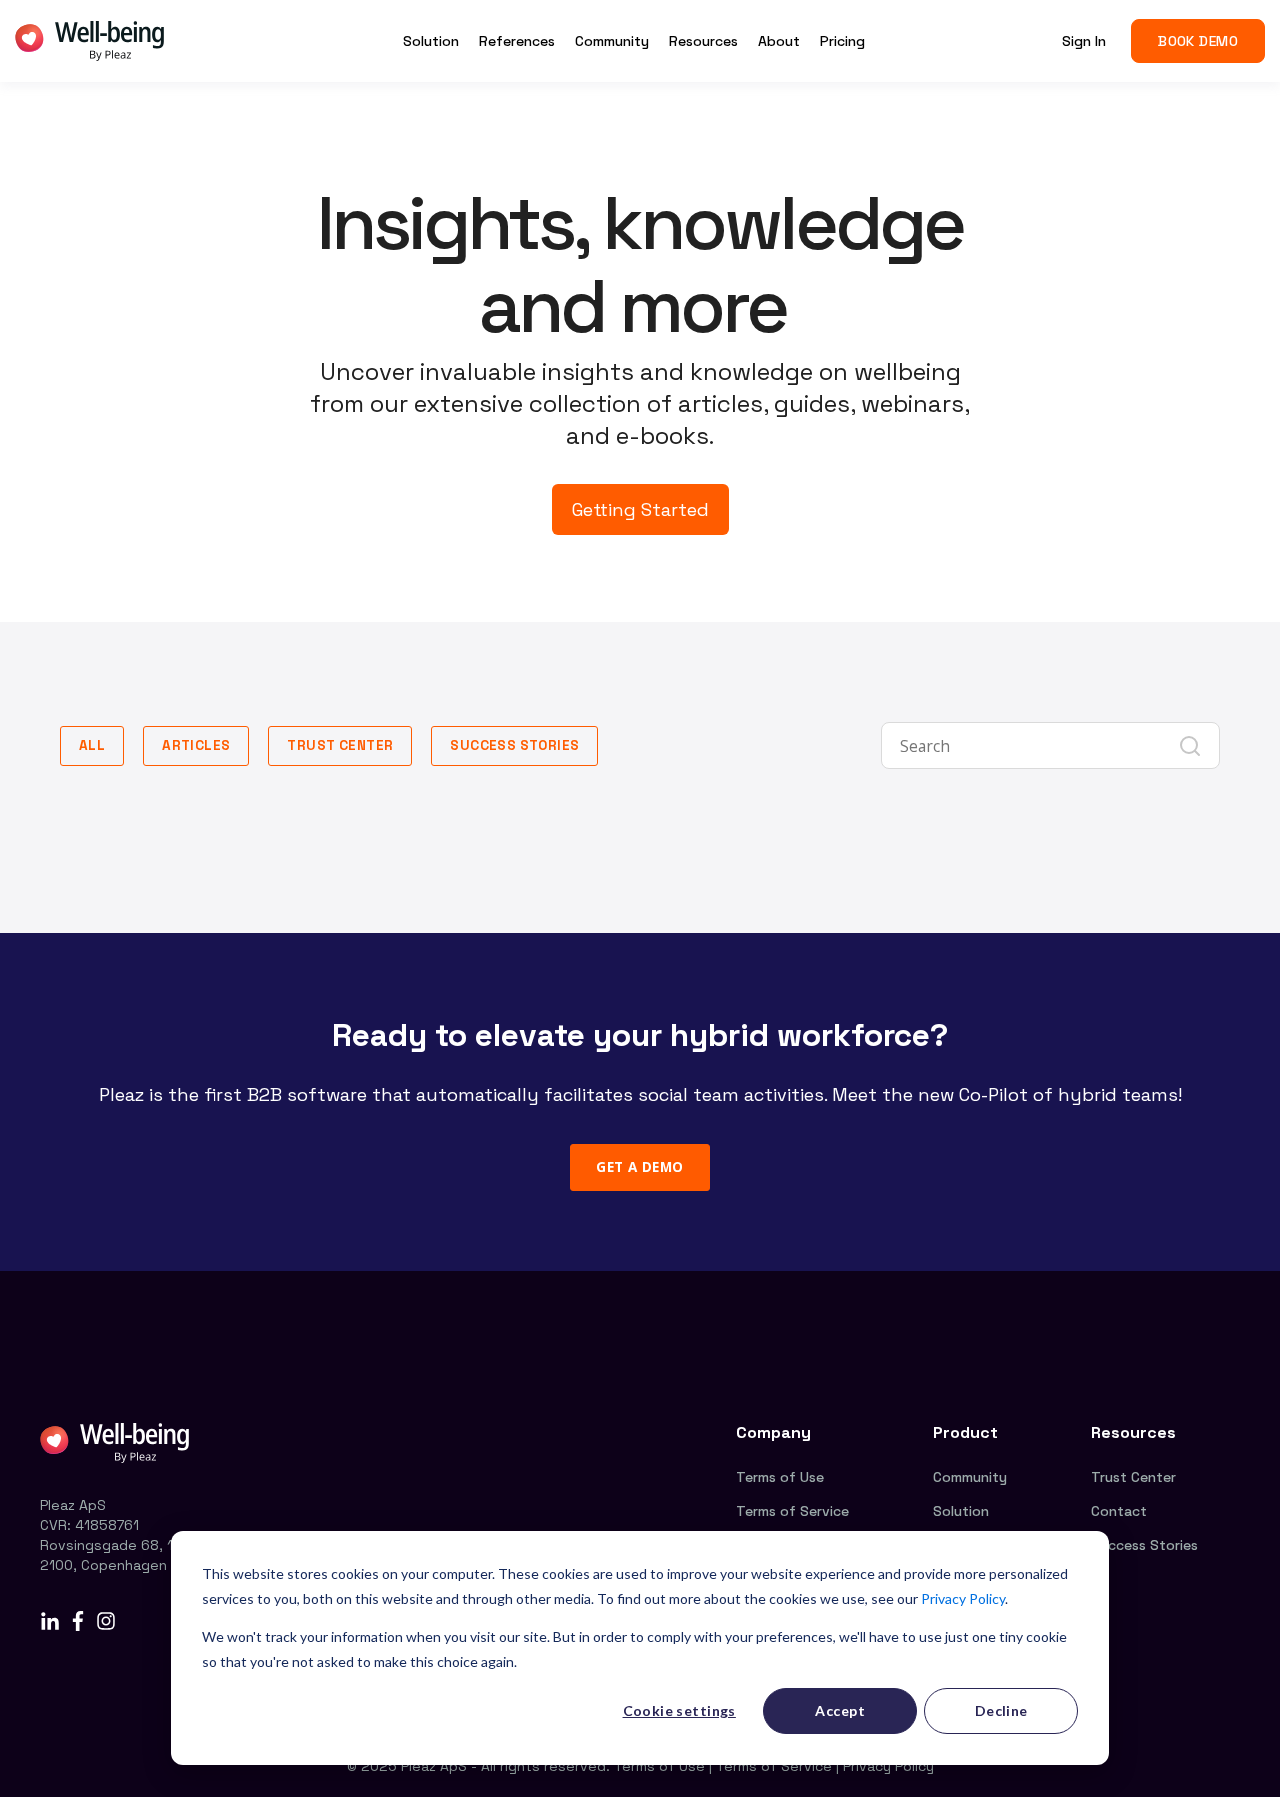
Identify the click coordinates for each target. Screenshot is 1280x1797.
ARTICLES (196, 745)
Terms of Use (780, 1477)
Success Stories (1144, 1545)
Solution (961, 1511)
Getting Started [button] (640, 509)
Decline (1001, 1710)
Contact (1119, 1511)
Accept (840, 1710)
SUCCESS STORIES (514, 745)
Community (970, 1477)
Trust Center (1133, 1477)
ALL (92, 745)
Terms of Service (792, 1511)
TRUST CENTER (340, 745)
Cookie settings (679, 1710)
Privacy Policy (963, 1598)
